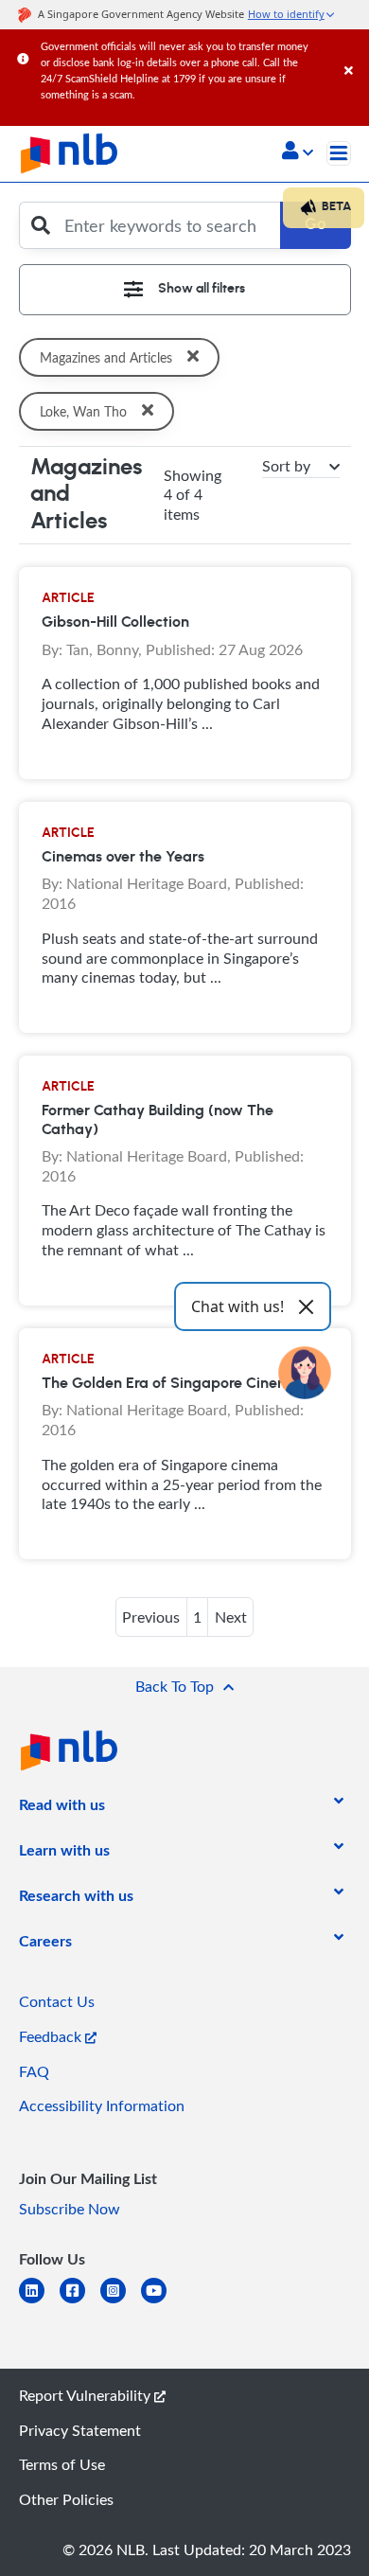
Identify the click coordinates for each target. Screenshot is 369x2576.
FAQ (34, 2071)
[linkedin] (39, 2302)
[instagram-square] (121, 2302)
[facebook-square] (80, 2302)
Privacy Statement (80, 2430)
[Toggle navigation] (339, 153)
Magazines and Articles (106, 357)
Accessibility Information (102, 2105)
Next (231, 1617)
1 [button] (197, 1617)
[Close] (353, 52)
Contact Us (57, 2001)
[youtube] (161, 2302)
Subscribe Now (70, 2209)
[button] (298, 152)
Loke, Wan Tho (83, 411)
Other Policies (66, 2499)
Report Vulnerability (87, 2395)
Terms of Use (62, 2464)
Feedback (52, 2036)
